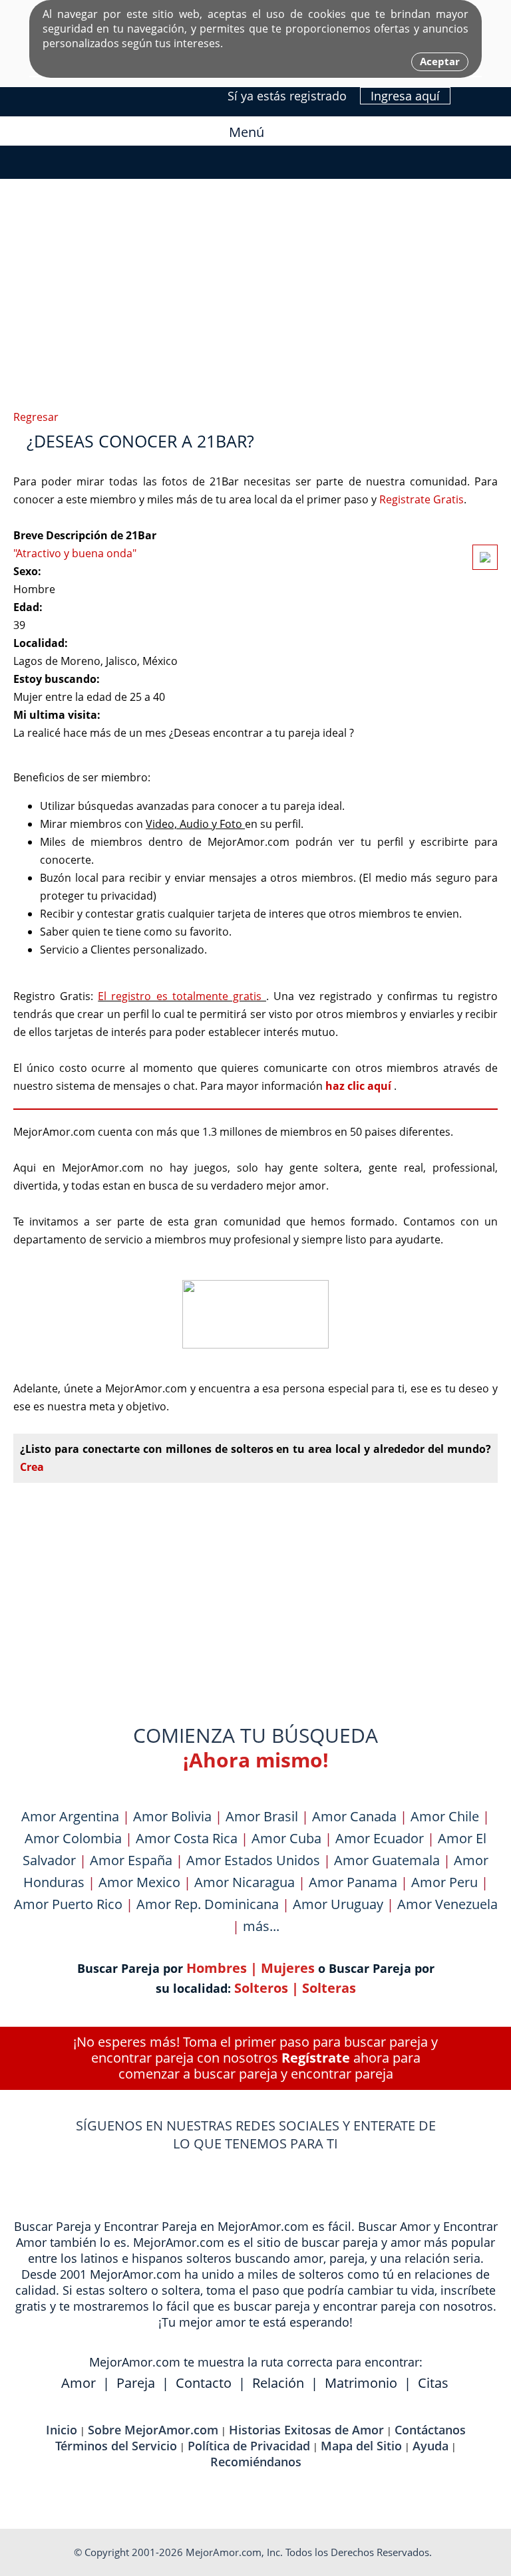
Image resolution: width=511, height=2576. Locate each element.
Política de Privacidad (249, 2446)
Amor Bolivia (172, 1816)
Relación (278, 2383)
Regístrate (316, 2058)
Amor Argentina (70, 1816)
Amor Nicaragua (245, 1882)
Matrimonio (361, 2383)
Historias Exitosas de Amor (306, 2430)
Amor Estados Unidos (253, 1860)
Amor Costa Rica (187, 1838)
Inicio (62, 2430)
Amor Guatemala (387, 1860)
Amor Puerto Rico (68, 1904)
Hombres (217, 1968)
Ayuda (430, 2446)
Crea (32, 1467)
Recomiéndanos (256, 2462)
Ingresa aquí (405, 96)
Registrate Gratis (422, 499)
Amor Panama (353, 1882)
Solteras (329, 1988)
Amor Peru (444, 1882)
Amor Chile (445, 1816)
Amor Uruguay (338, 1904)
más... (261, 1926)
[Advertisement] (255, 239)
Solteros (261, 1988)
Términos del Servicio (116, 2446)
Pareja (136, 2383)
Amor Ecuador (380, 1838)
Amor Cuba (286, 1838)
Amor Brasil (262, 1816)
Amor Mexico (139, 1882)
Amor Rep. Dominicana (208, 1904)
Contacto (204, 2383)
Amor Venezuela (447, 1904)
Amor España (131, 1860)
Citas (433, 2383)
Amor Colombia (73, 1838)
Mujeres (288, 1968)
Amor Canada (354, 1816)
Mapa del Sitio (361, 2446)
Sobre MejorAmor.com (153, 2430)
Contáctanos (430, 2430)
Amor (79, 2383)
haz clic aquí (360, 1086)
